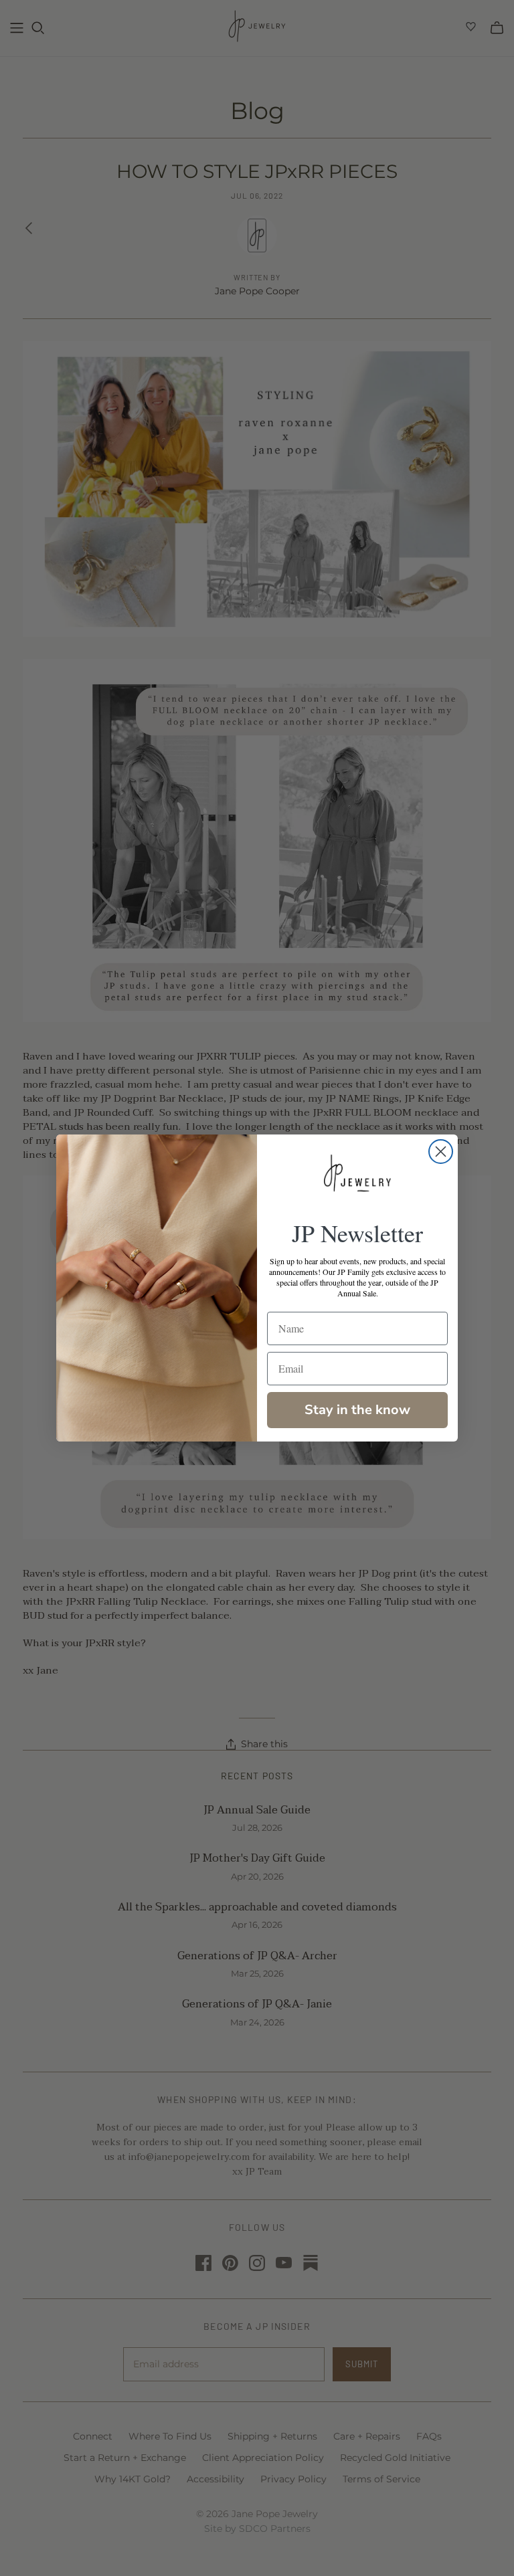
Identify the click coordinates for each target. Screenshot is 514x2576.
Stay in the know (357, 1410)
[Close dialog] (441, 1152)
